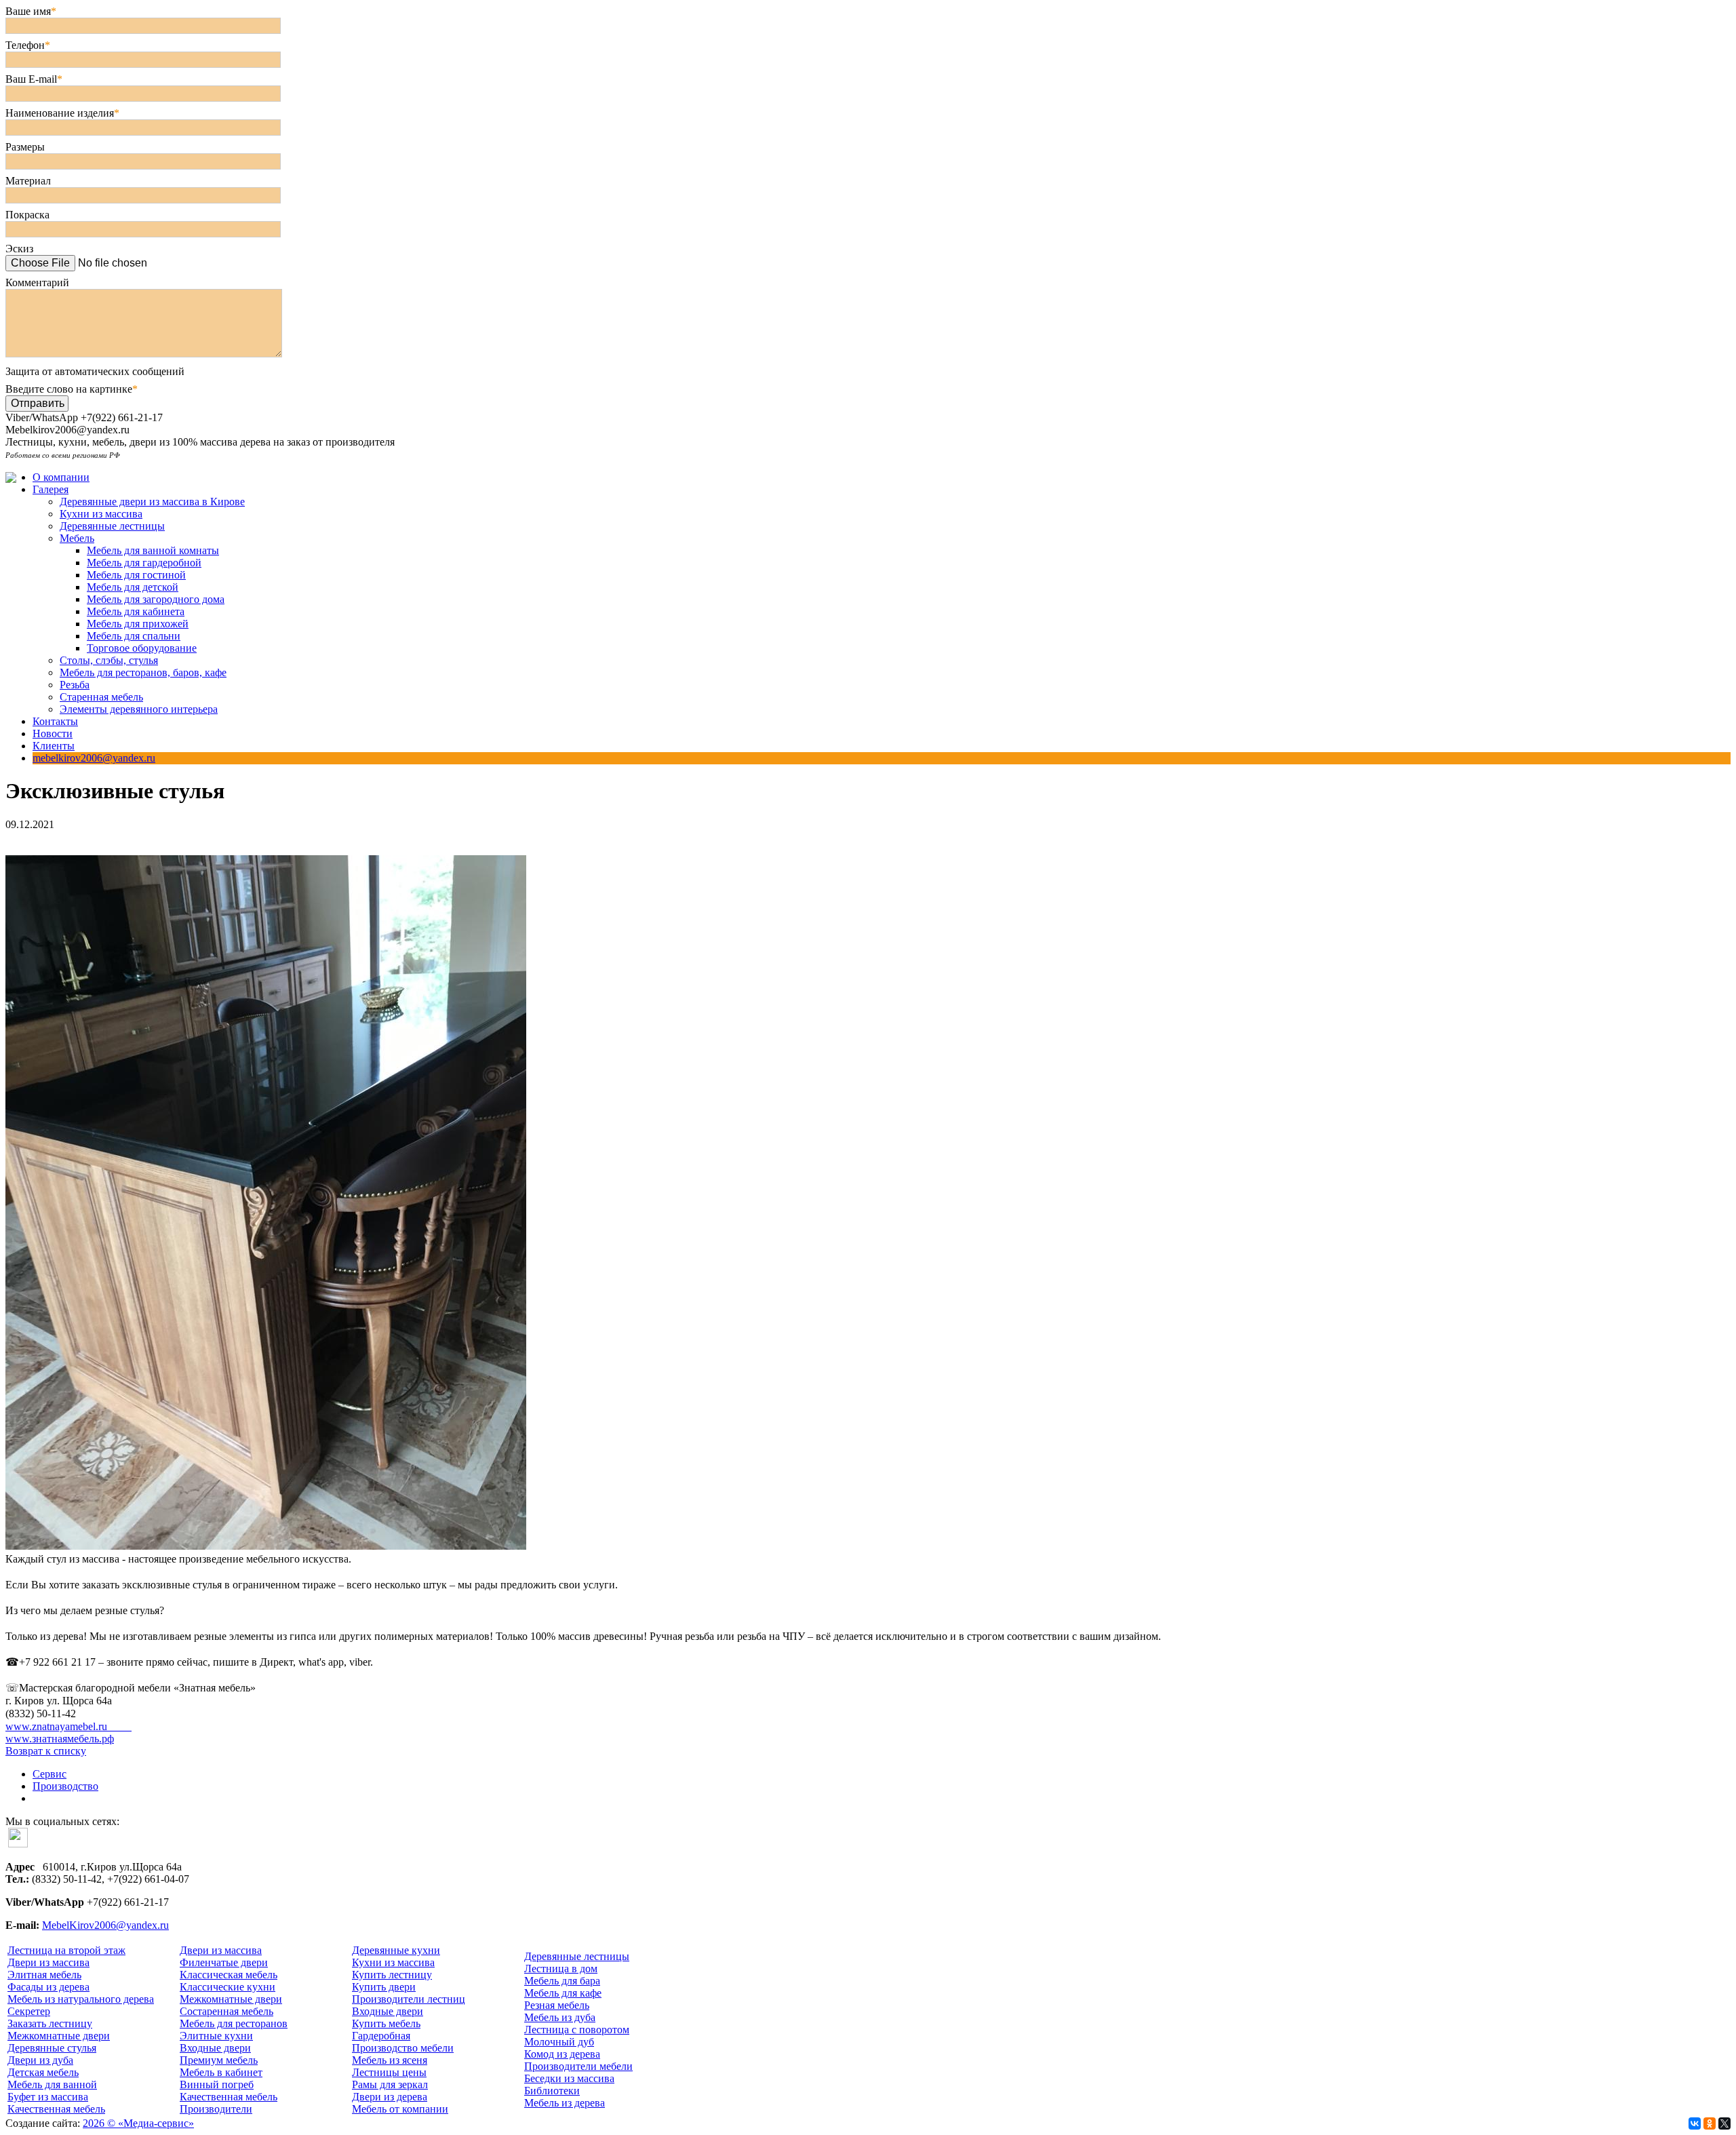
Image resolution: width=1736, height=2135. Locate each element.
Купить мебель (386, 2023)
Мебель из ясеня (390, 2060)
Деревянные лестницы (112, 526)
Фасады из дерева (48, 1987)
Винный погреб (217, 2084)
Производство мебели (403, 2048)
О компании (61, 477)
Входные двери (215, 2048)
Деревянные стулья (52, 2048)
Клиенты (54, 746)
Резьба (75, 685)
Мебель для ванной (52, 2084)
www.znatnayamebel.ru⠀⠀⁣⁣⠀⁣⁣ (68, 1726)
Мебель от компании (400, 2109)
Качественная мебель (56, 2109)
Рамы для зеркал (390, 2084)
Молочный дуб (559, 2042)
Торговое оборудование (142, 648)
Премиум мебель (219, 2060)
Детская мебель (43, 2072)
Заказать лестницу (50, 2023)
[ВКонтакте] (1695, 2123)
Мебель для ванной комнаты (153, 550)
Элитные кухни (216, 2036)
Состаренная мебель (226, 2011)
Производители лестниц (409, 1999)
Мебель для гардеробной (144, 563)
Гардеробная (381, 2036)
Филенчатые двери (224, 1962)
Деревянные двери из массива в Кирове (152, 502)
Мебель (77, 538)
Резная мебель (557, 2005)
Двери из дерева (390, 2097)
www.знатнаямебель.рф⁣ (60, 1739)
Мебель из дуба (560, 2017)
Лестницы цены (389, 2072)
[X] (1724, 2123)
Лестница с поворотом (577, 2030)
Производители (216, 2109)
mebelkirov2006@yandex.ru (94, 758)
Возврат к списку (46, 1751)
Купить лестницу (392, 1975)
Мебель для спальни (134, 636)
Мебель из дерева (565, 2103)
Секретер (29, 2011)
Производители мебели (578, 2066)
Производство (65, 1786)
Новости (53, 733)
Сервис (50, 1774)
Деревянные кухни (396, 1950)
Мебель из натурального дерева (81, 1999)
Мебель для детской (133, 587)
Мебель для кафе (563, 1993)
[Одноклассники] (1710, 2123)
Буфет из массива (48, 2097)
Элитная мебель (44, 1975)
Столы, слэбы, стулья (109, 660)
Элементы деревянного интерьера (139, 709)
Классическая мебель (229, 1975)
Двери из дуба (40, 2060)
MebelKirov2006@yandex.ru (105, 1925)
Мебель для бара (562, 1981)
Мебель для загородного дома (156, 599)
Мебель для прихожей (138, 624)
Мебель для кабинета (136, 611)
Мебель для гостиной (136, 575)
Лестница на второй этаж (66, 1950)
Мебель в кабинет (221, 2072)
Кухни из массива (101, 514)
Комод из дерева (562, 2054)
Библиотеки (552, 2091)
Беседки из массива (569, 2078)
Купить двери (384, 1987)
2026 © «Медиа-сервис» (138, 2123)
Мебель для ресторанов (234, 2023)
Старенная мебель (101, 697)
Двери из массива (48, 1962)
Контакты (55, 721)
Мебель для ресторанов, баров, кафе (143, 672)
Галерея (51, 489)
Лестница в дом (561, 1968)
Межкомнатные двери (59, 2036)
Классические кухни (228, 1987)
